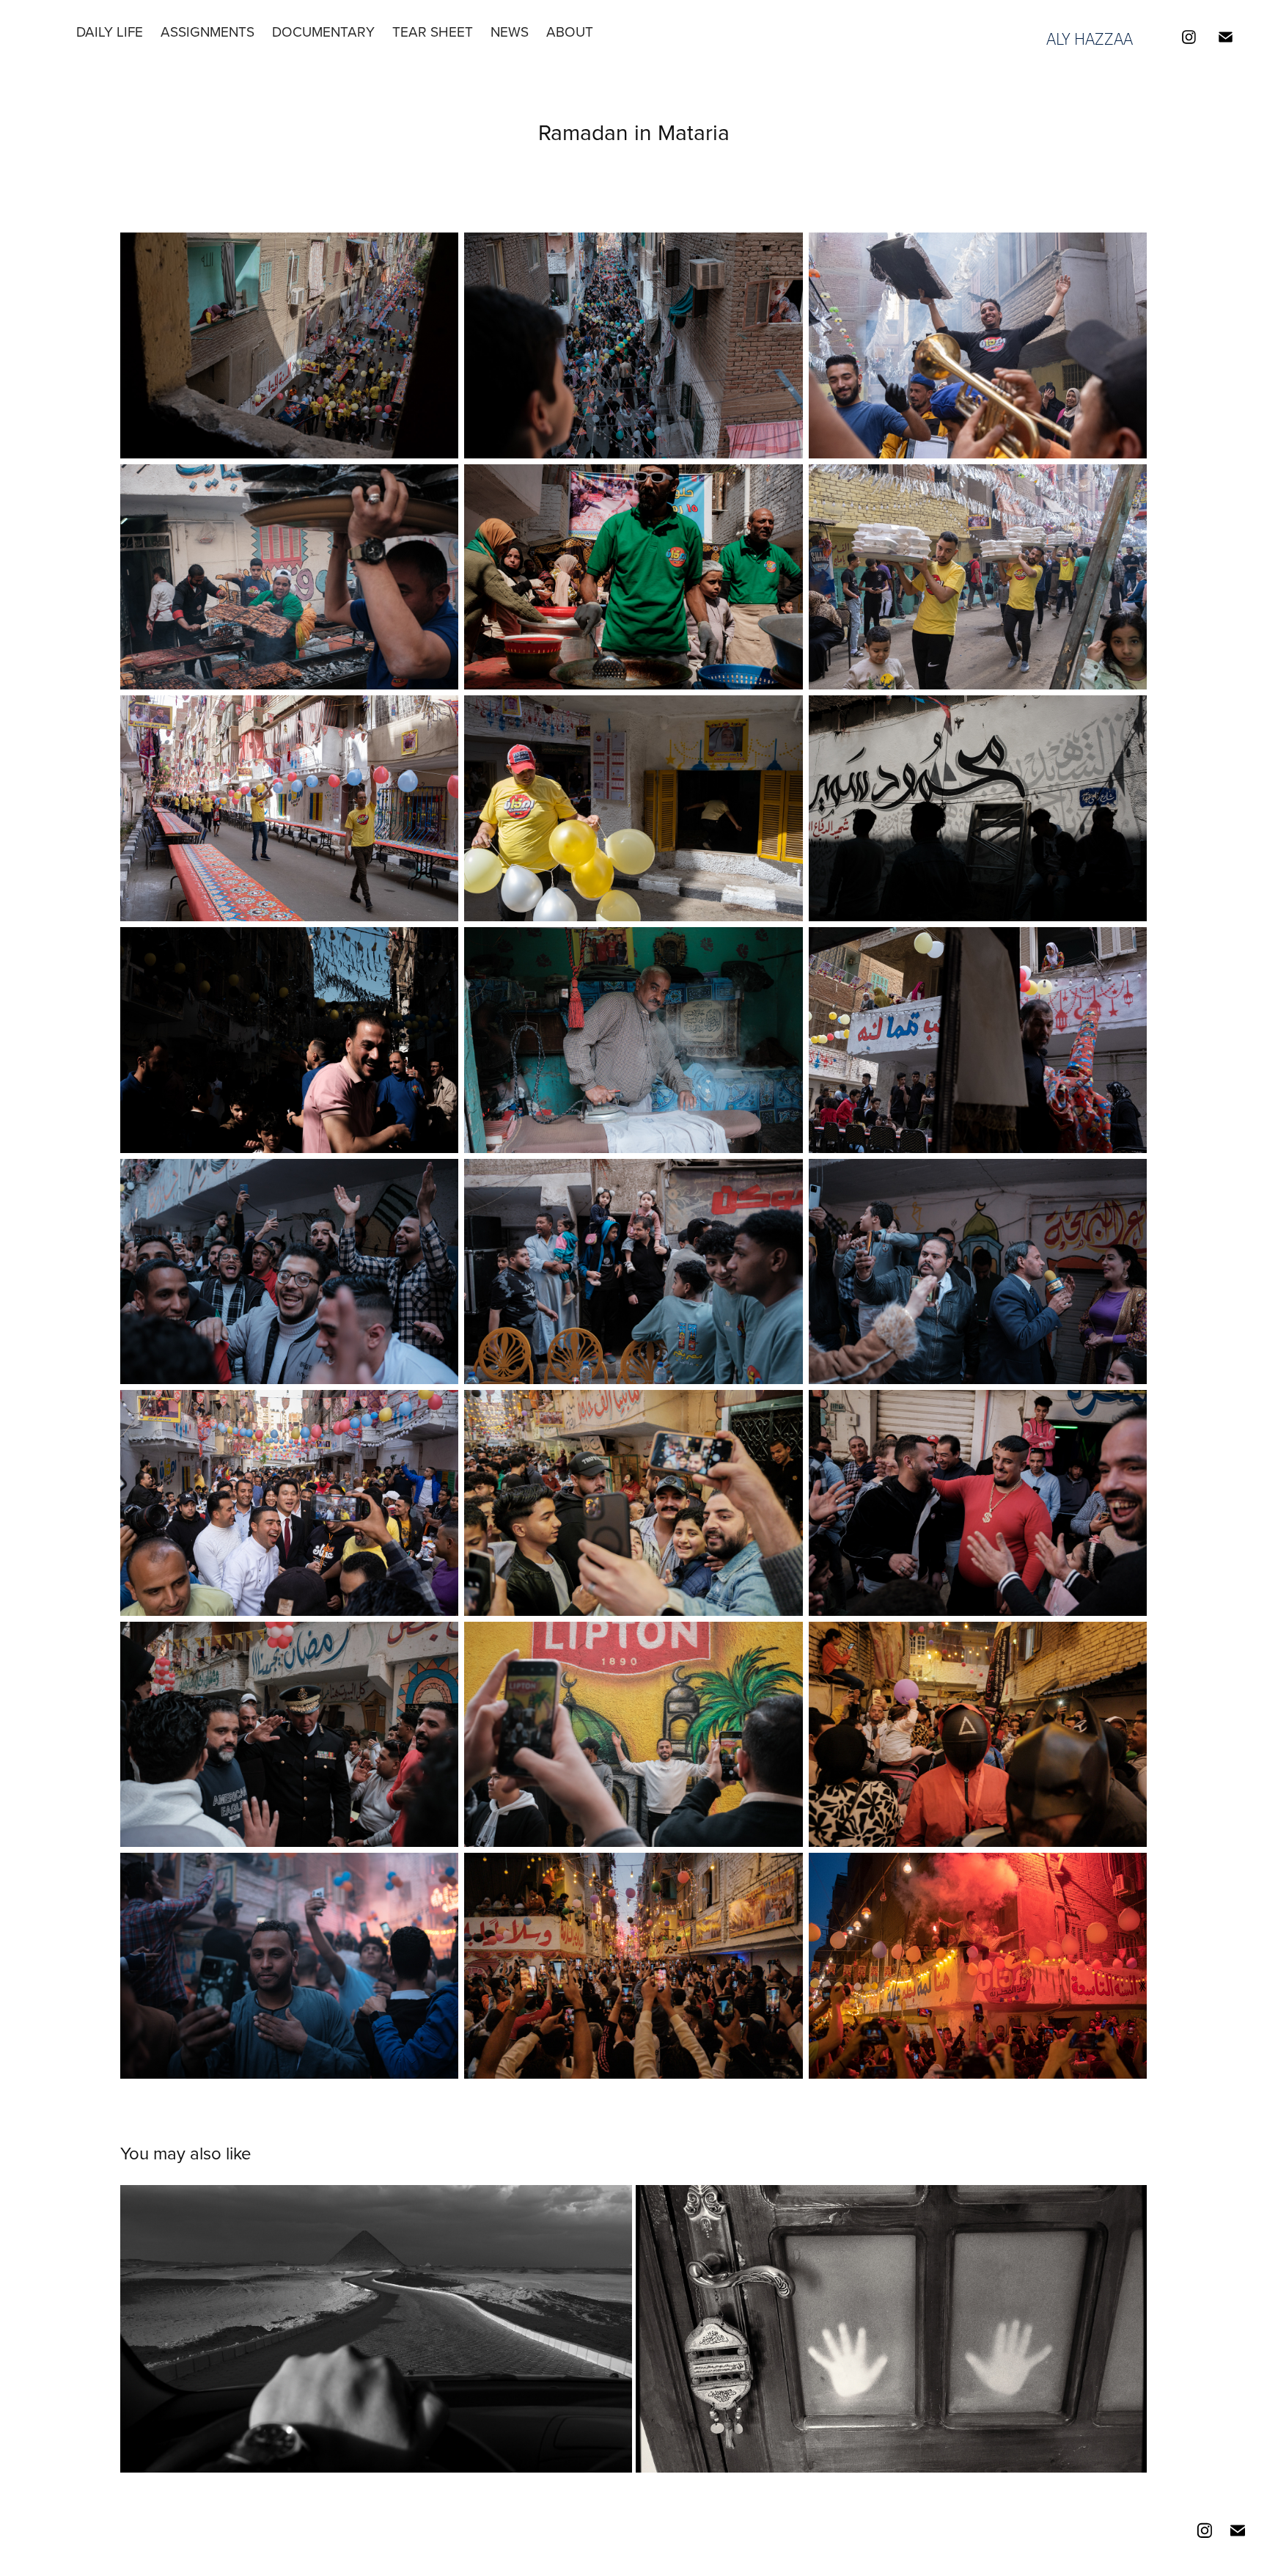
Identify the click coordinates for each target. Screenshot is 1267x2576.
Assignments (208, 31)
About (570, 31)
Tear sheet (433, 31)
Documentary (323, 31)
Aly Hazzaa (1090, 39)
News (510, 31)
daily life (110, 31)
